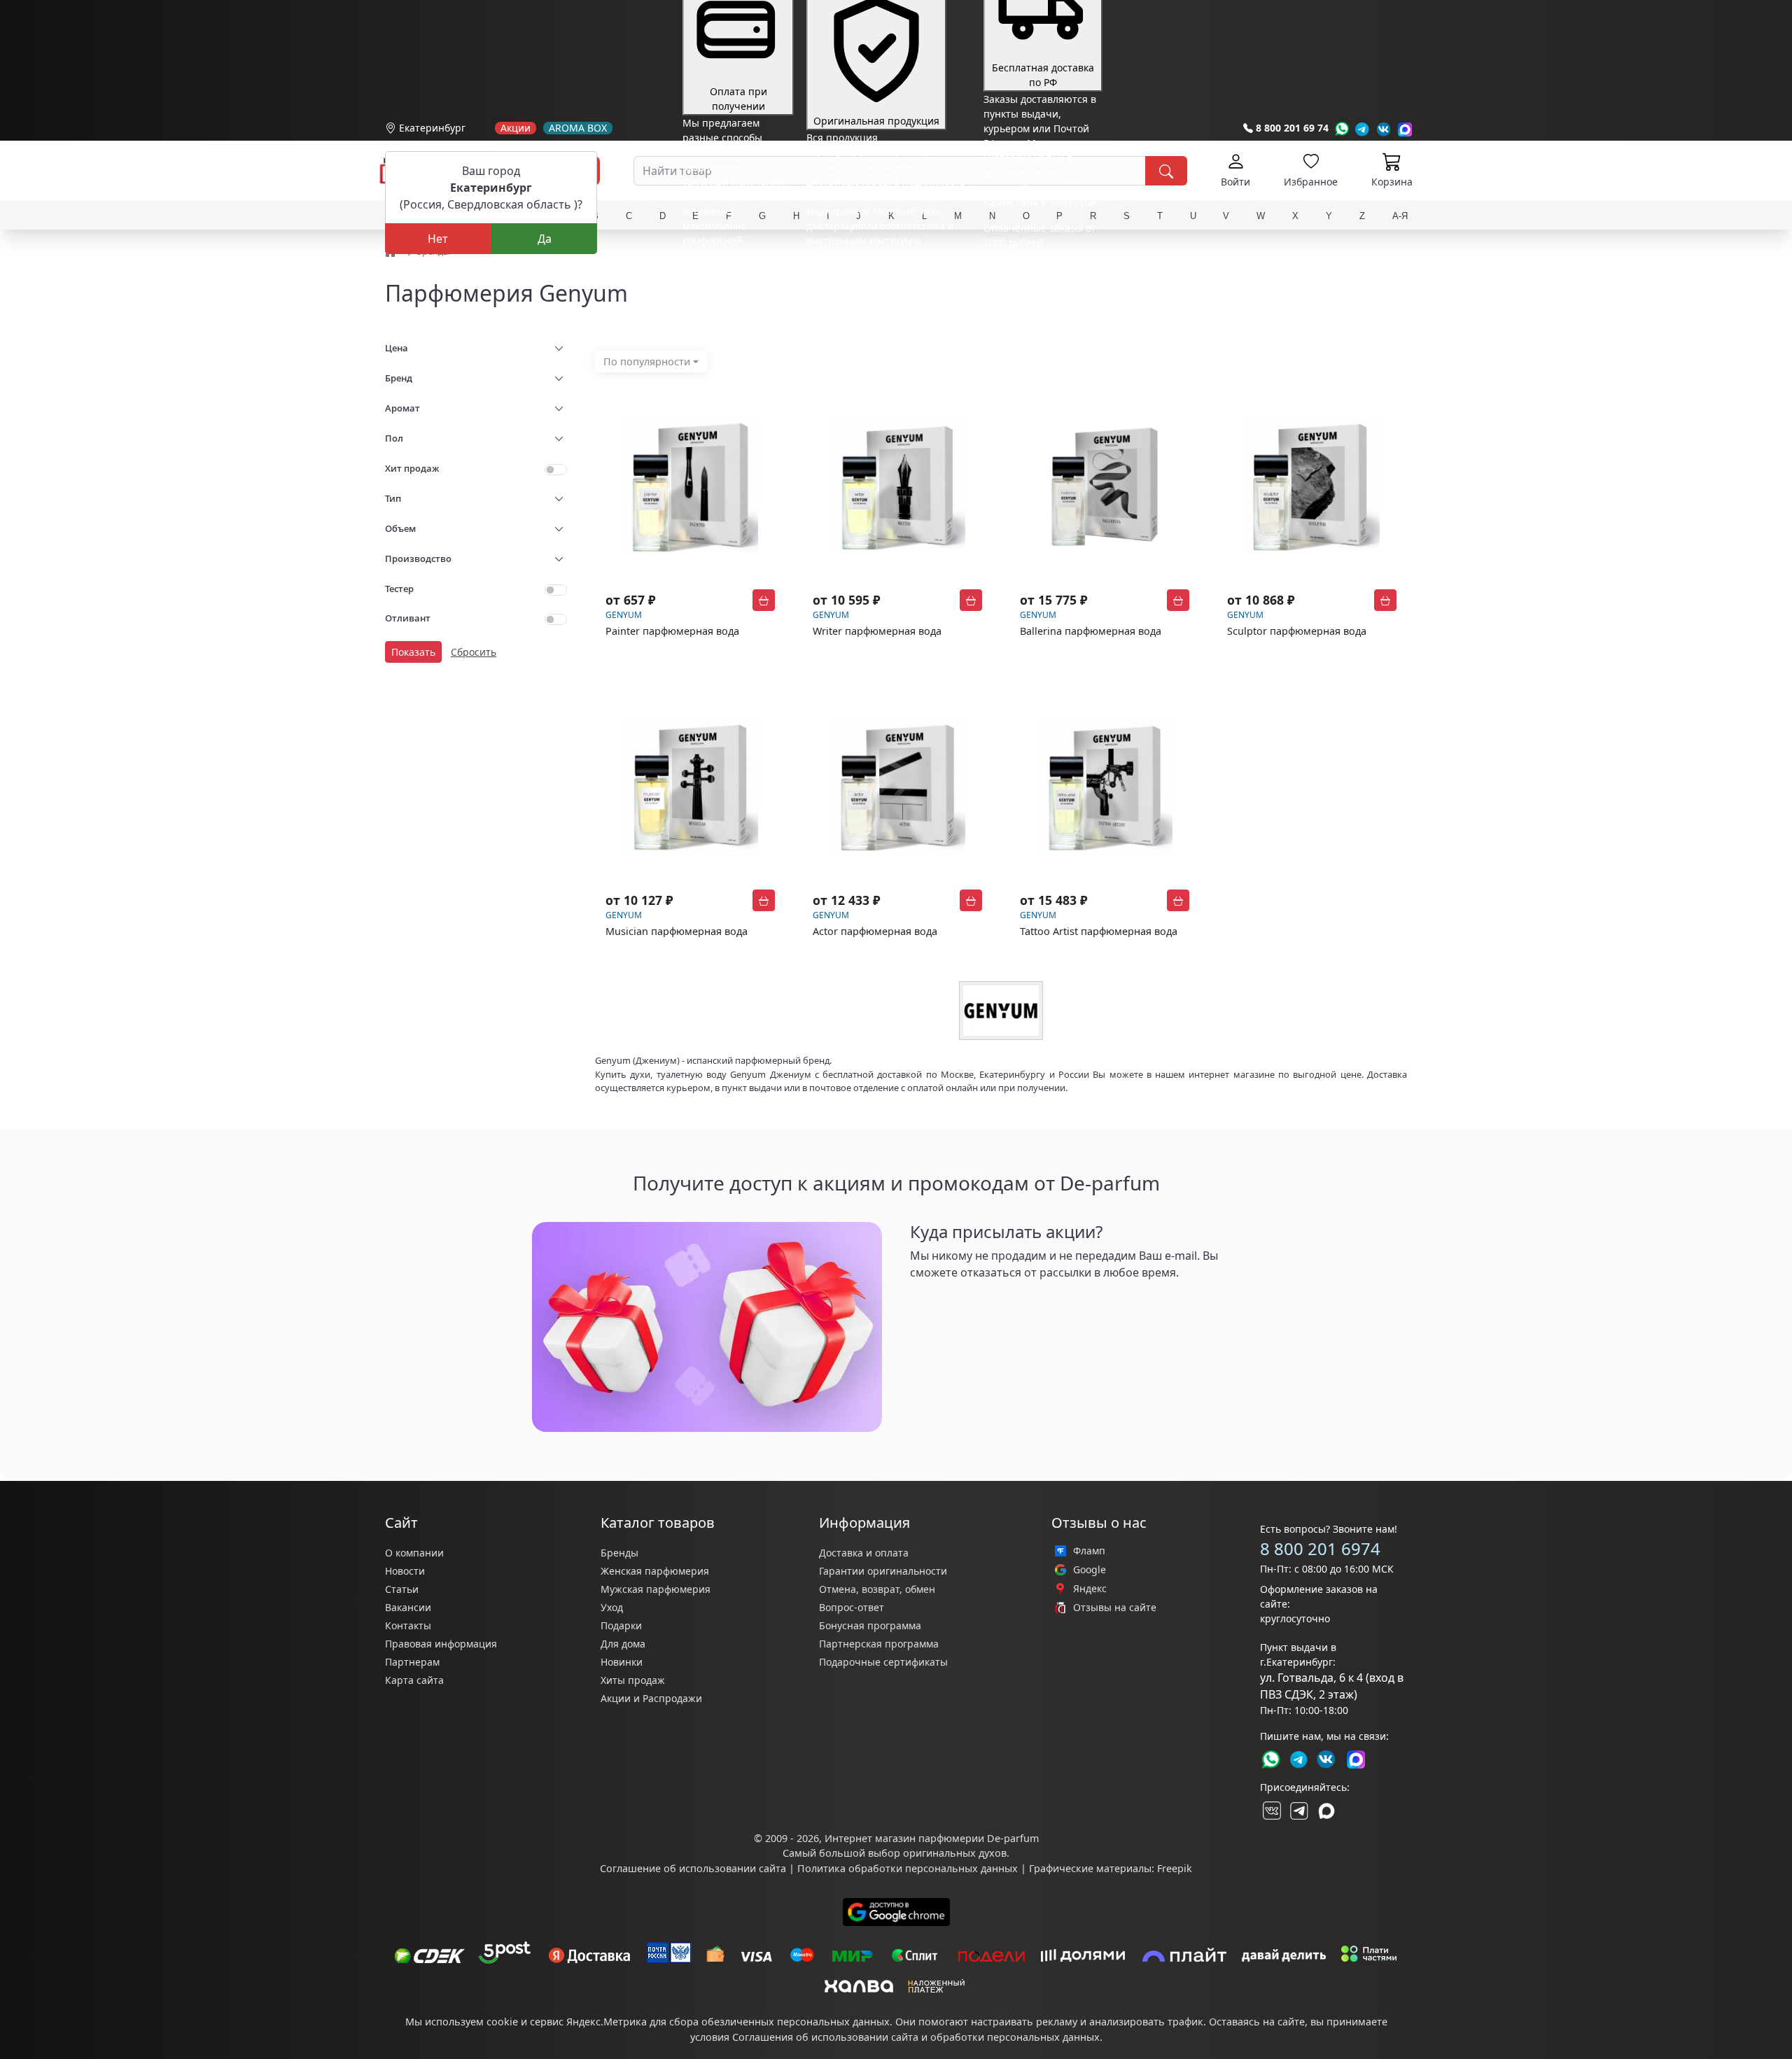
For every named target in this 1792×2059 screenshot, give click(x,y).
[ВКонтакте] (1270, 1811)
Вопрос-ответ (852, 1607)
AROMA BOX (578, 128)
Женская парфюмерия (655, 1571)
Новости (405, 1571)
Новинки (622, 1662)
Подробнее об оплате (734, 266)
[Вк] (1384, 129)
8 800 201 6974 (1320, 1548)
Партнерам (412, 1662)
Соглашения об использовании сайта (825, 2037)
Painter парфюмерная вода (672, 631)
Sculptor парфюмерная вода (1297, 631)
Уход (612, 1607)
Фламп (1089, 1551)
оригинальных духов (955, 1853)
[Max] (1405, 129)
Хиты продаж (633, 1680)
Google (1090, 1570)
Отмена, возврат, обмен (877, 1589)
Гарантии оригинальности (883, 1571)
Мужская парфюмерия (656, 1589)
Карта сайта (414, 1680)
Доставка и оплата (864, 1553)
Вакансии (408, 1607)
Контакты (408, 1625)
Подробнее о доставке (1037, 298)
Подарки (621, 1625)
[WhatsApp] (1342, 129)
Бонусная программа (870, 1625)
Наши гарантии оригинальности (886, 266)
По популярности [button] (647, 361)
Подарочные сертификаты (883, 1662)
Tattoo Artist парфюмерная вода (1099, 931)
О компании (414, 1553)
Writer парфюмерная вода (877, 631)
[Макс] (1326, 1811)
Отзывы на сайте (1115, 1608)
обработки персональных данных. (1016, 2037)
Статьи (402, 1589)
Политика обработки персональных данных (908, 1868)
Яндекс (1090, 1589)
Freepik (1175, 1868)
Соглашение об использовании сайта (693, 1868)
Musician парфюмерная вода (677, 931)
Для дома (623, 1644)
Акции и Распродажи (651, 1698)
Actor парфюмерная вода (875, 931)
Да (545, 239)
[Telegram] (1363, 129)
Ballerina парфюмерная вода (1091, 631)
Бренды (619, 1553)
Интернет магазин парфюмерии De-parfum (932, 1838)
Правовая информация (441, 1644)
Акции (516, 128)
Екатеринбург (432, 128)
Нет (438, 239)
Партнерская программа (879, 1644)
